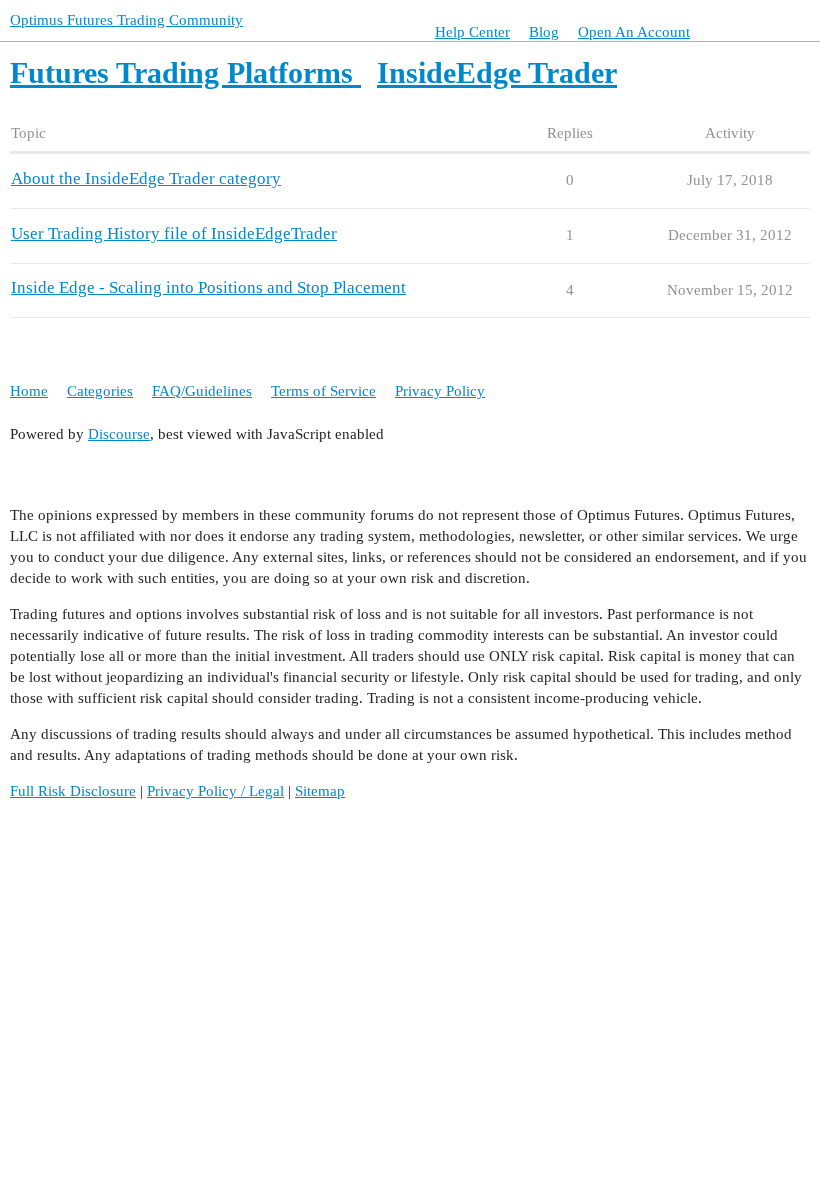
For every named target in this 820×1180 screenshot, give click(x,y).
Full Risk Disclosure (73, 791)
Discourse (119, 434)
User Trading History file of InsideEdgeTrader (174, 233)
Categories (100, 391)
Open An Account (634, 32)
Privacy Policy (440, 391)
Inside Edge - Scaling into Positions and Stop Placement (208, 287)
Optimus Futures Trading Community (126, 20)
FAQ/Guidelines (202, 391)
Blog (544, 32)
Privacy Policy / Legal (215, 791)
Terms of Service (323, 391)
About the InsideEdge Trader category (146, 178)
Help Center (472, 32)
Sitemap (320, 791)
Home (29, 391)
